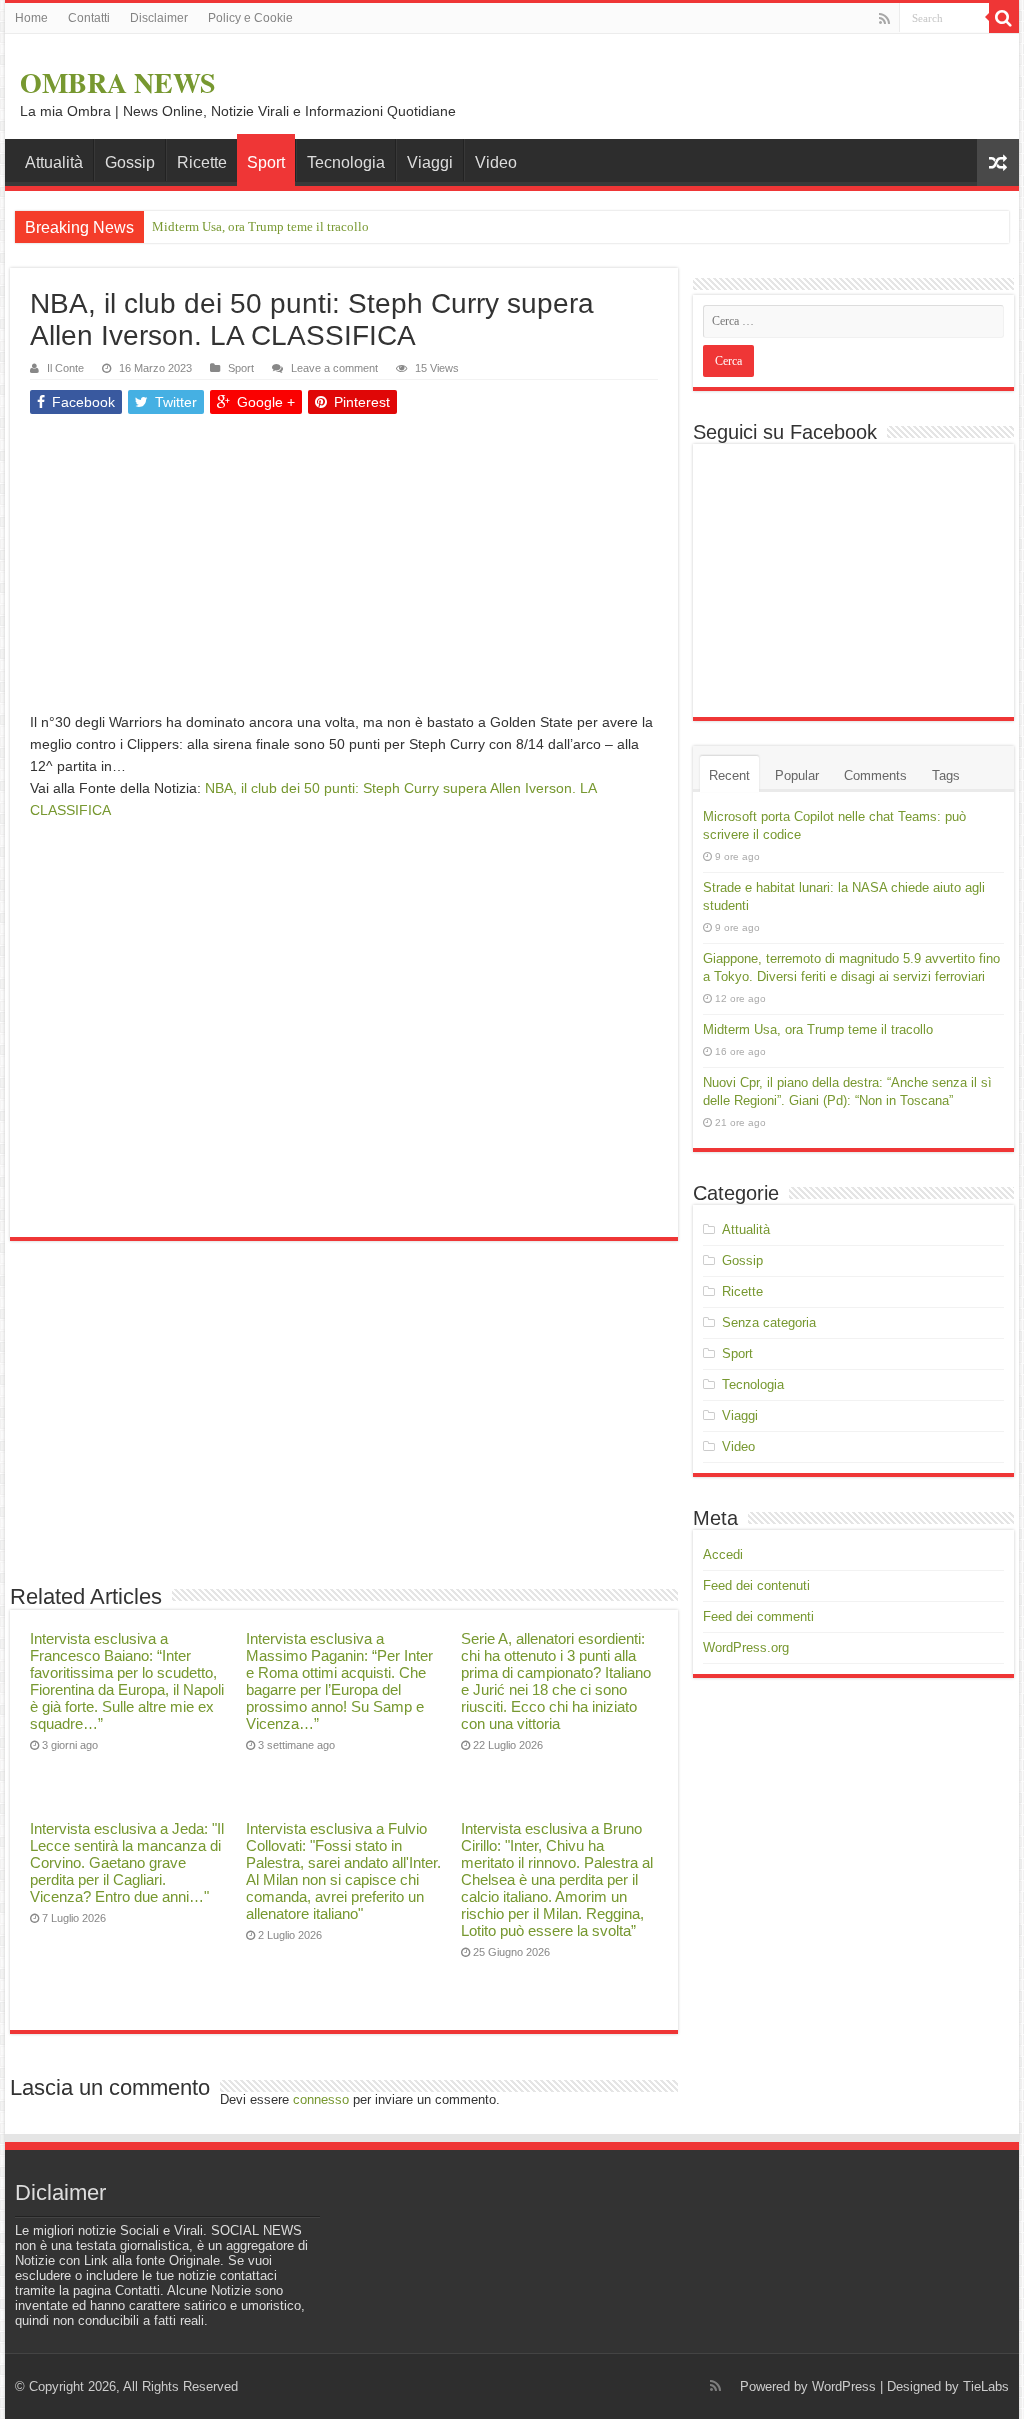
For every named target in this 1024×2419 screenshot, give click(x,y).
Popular (797, 775)
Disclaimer (159, 18)
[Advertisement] (343, 571)
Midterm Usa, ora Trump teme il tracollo (260, 226)
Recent (729, 775)
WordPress (844, 2386)
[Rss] (884, 19)
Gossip (130, 162)
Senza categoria (769, 1322)
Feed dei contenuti (756, 1585)
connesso (321, 2099)
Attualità (54, 162)
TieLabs (986, 2386)
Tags (946, 775)
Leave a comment (334, 368)
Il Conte (65, 368)
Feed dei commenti (758, 1616)
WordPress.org (746, 1647)
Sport (266, 162)
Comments (875, 775)
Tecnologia (346, 162)
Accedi (723, 1554)
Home (31, 18)
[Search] (1004, 18)
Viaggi (430, 162)
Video (496, 162)
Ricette (202, 162)
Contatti (89, 18)
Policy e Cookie (250, 18)
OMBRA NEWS (118, 82)
